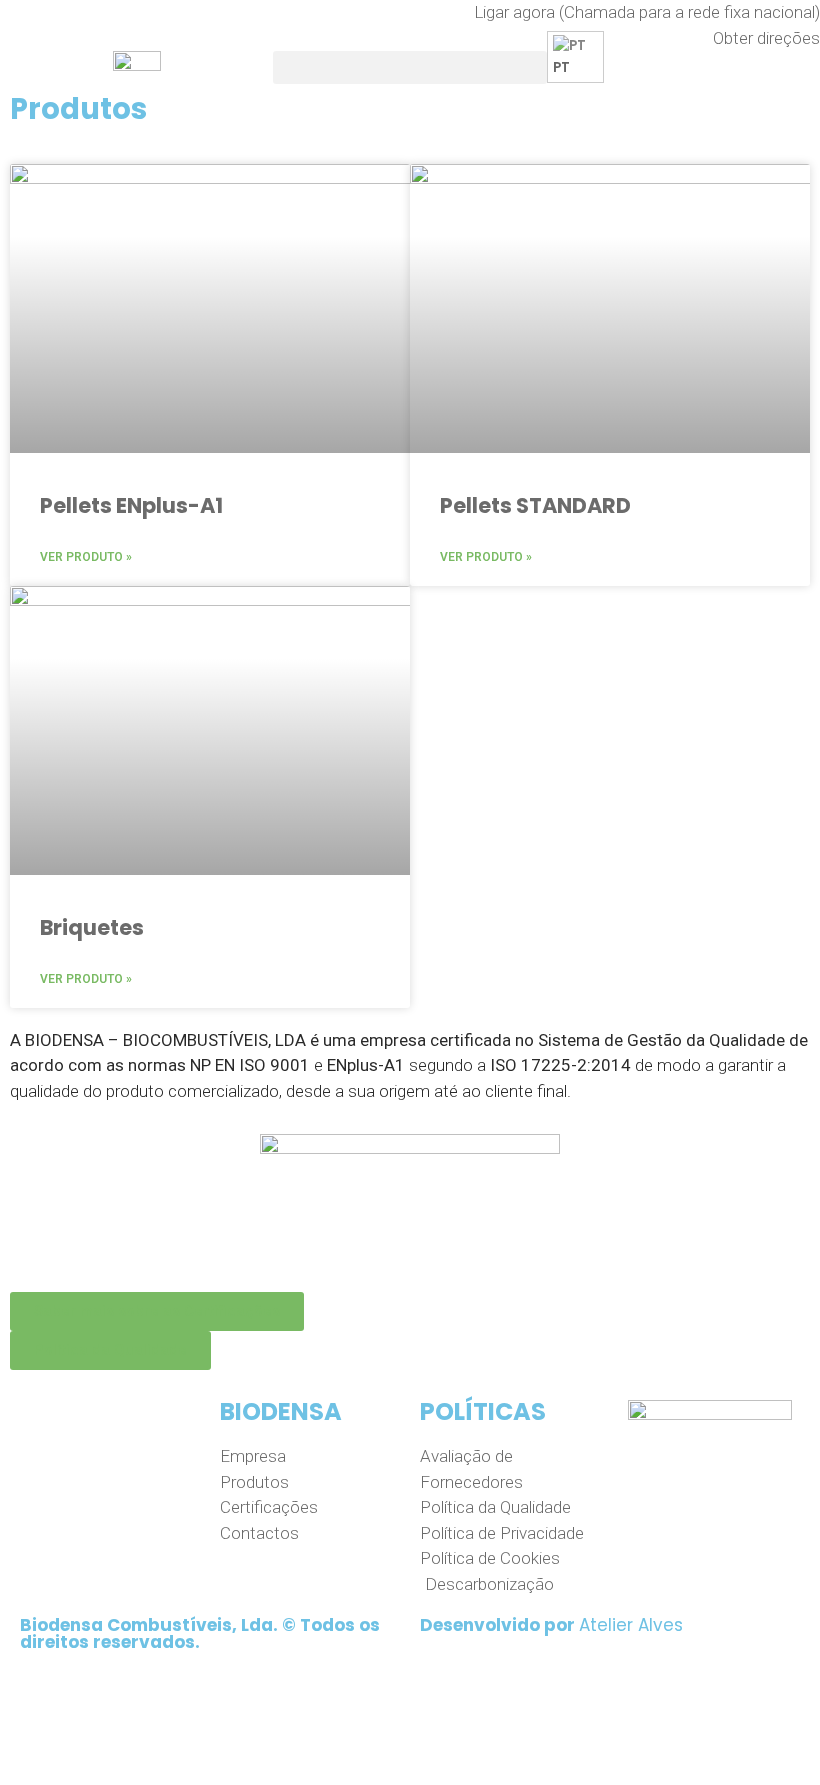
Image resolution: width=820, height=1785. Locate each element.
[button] (409, 67)
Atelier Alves (631, 1625)
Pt (561, 67)
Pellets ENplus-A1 (131, 505)
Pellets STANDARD (535, 505)
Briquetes (92, 927)
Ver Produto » (86, 557)
